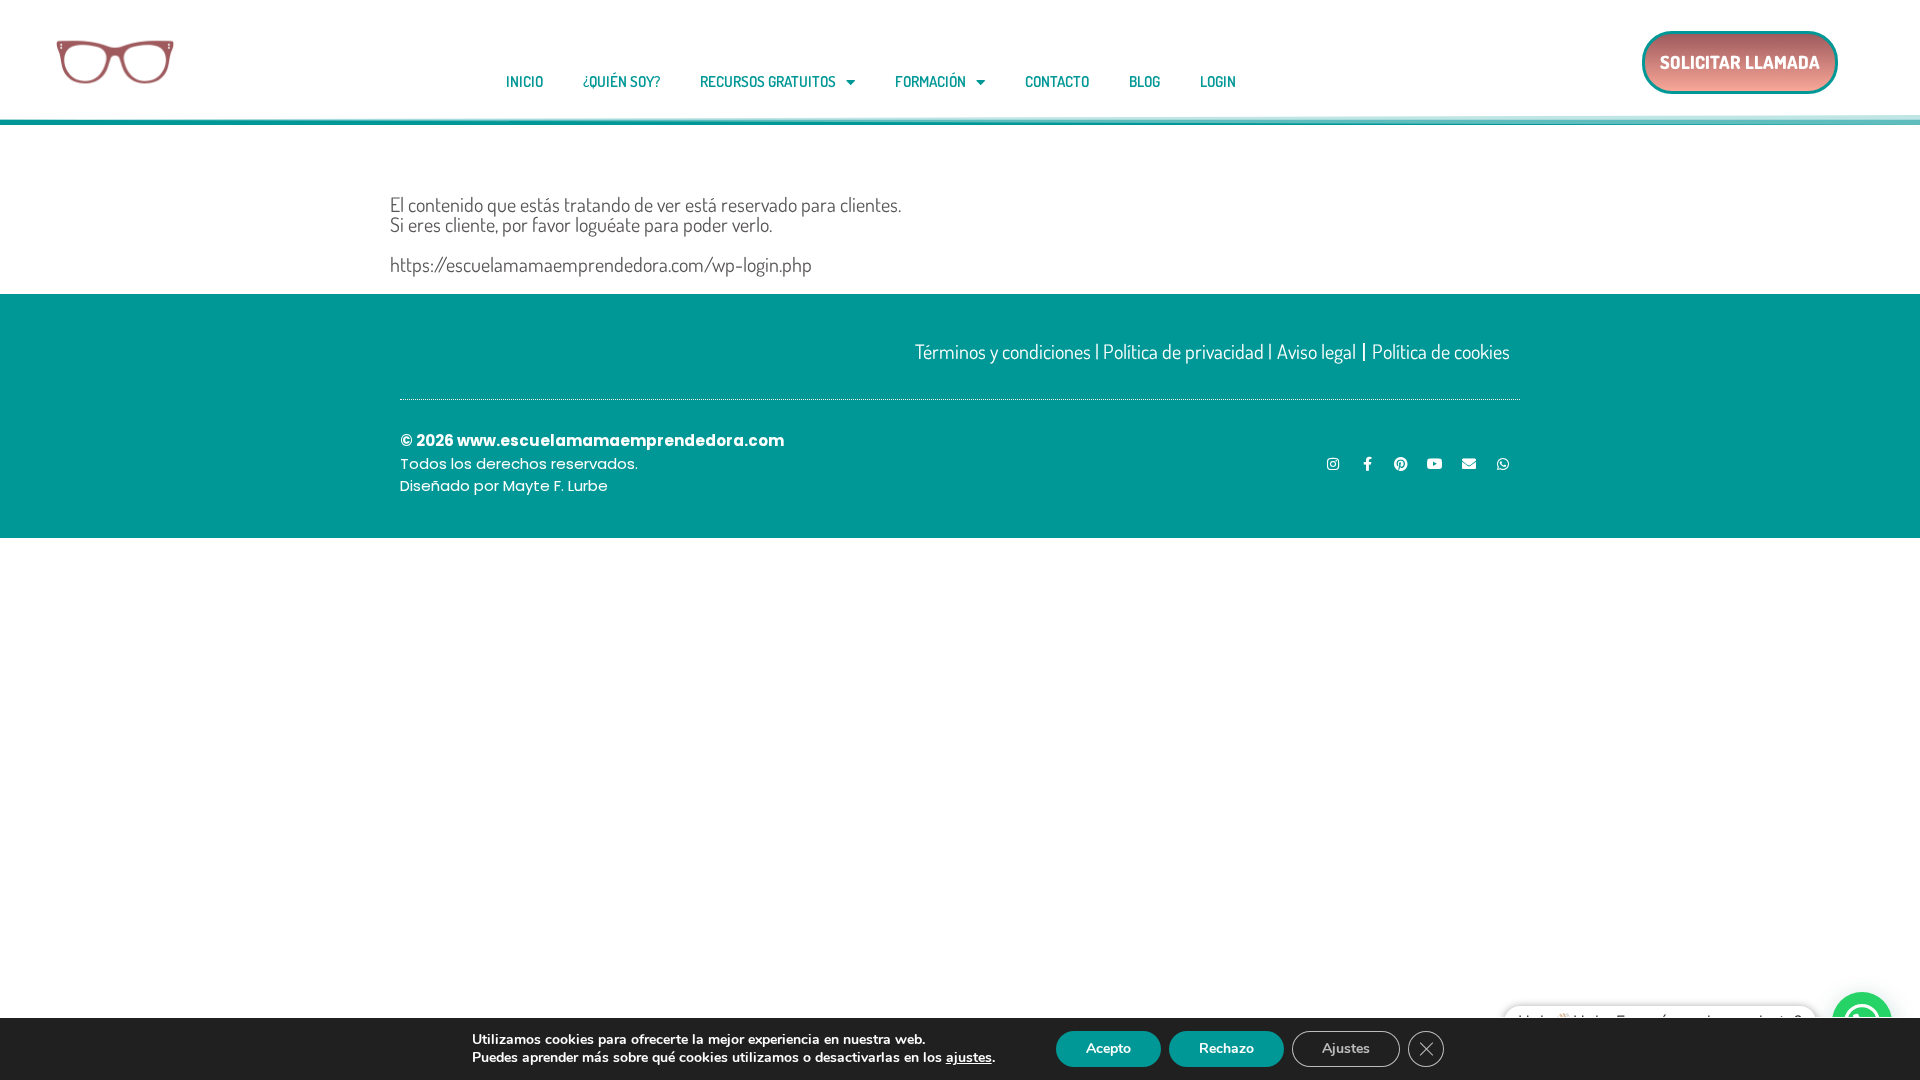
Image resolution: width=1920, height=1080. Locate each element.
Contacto (1057, 81)
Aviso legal (1316, 351)
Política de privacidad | (1187, 351)
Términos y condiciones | (1009, 351)
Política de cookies (1441, 351)
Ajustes (1346, 1048)
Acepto (1108, 1048)
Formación (930, 81)
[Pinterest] (1401, 464)
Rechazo (1226, 1048)
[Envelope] (1469, 464)
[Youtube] (1435, 464)
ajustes (969, 1058)
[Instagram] (1333, 464)
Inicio (524, 81)
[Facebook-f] (1367, 464)
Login (1218, 81)
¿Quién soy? (621, 81)
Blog (1144, 81)
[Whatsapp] (1503, 464)
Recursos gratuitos (768, 81)
